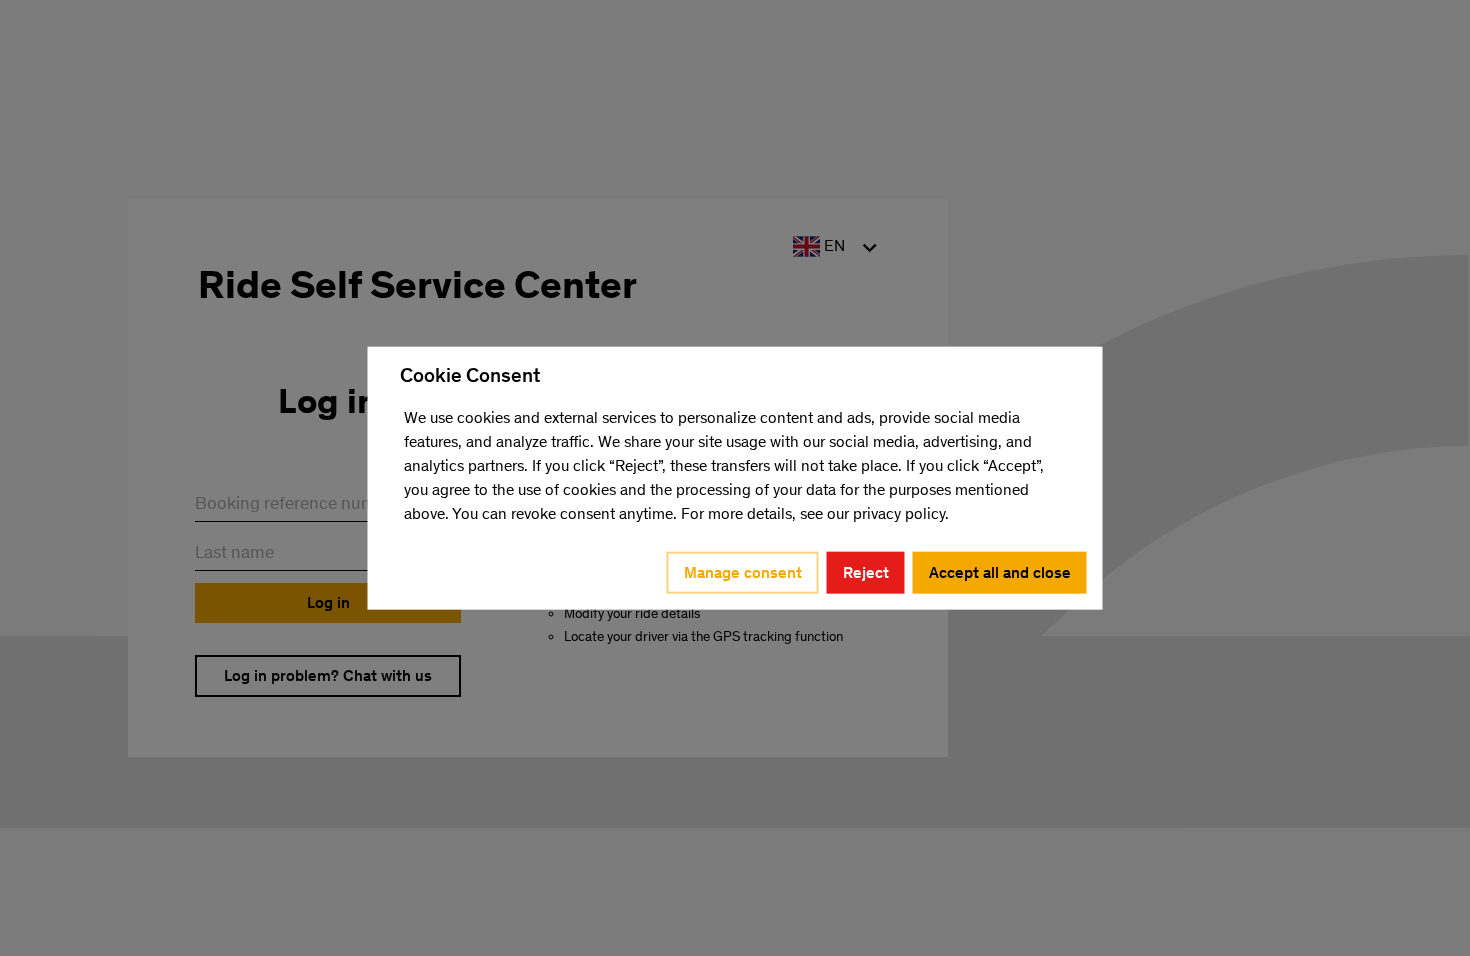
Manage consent (743, 571)
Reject (866, 571)
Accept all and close (1000, 571)
